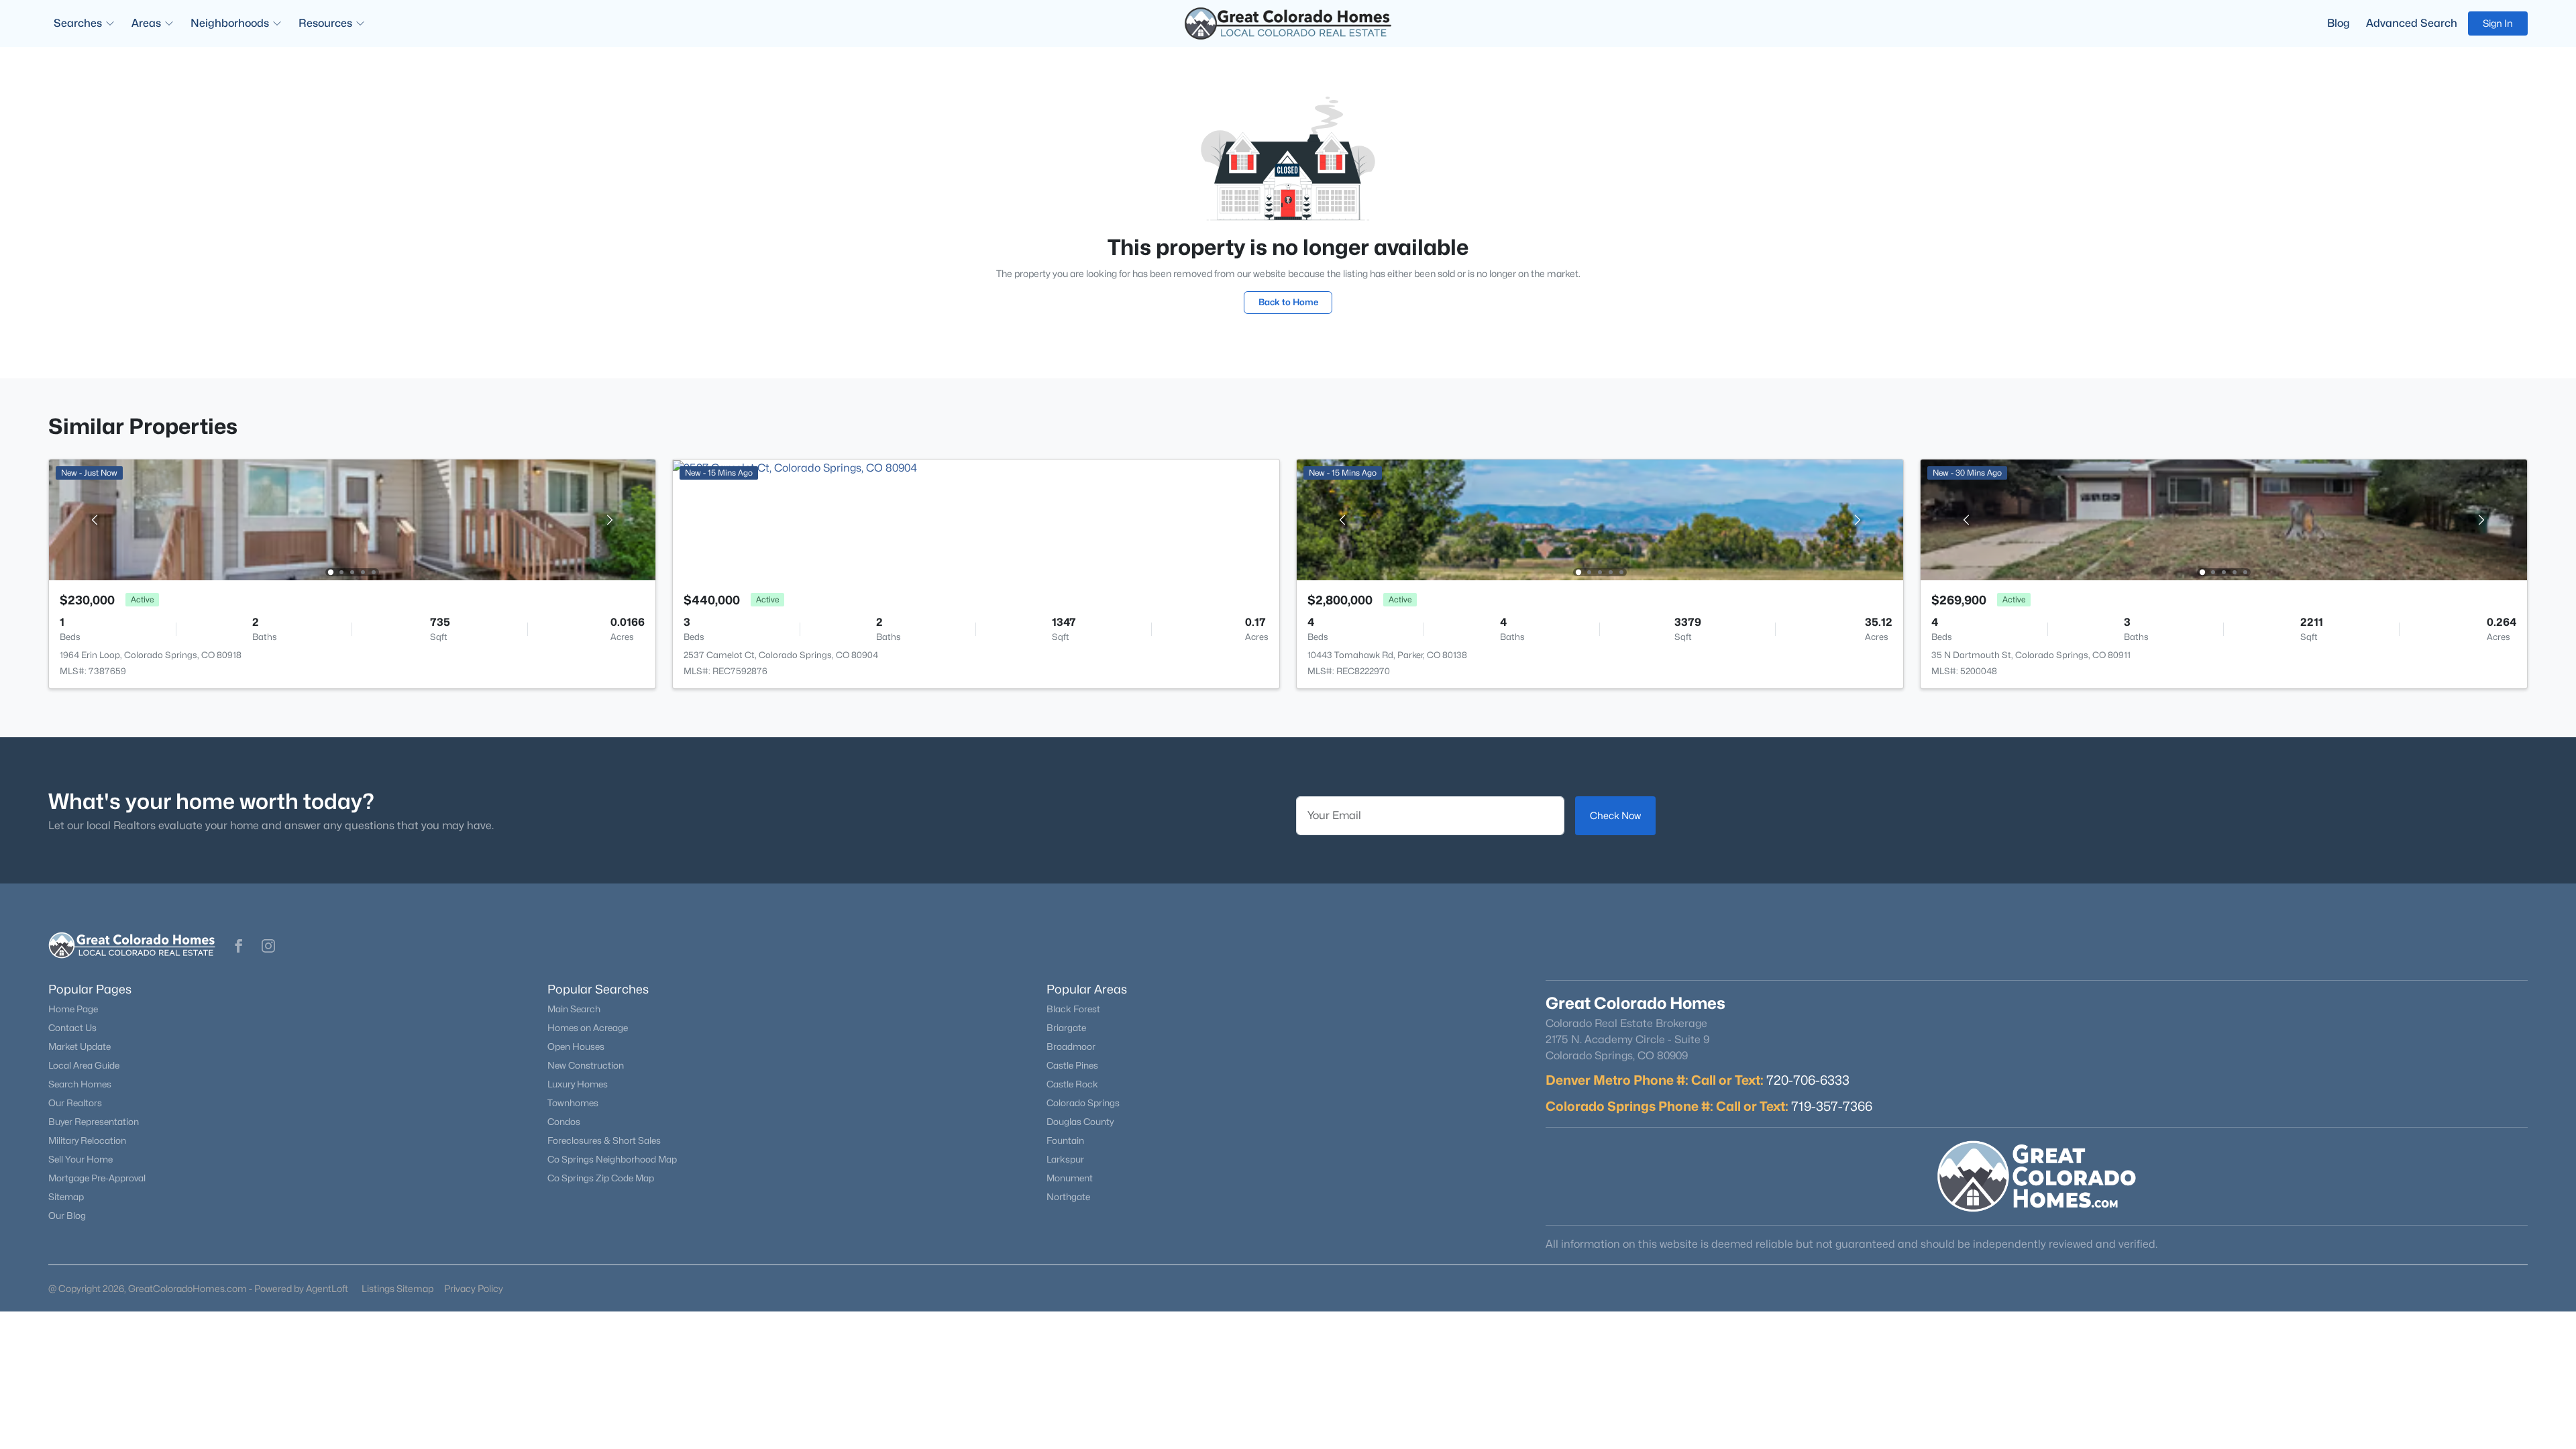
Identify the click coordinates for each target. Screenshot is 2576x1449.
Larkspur (1065, 1159)
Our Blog (67, 1216)
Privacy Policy (474, 1288)
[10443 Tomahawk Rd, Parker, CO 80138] (1600, 519)
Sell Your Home (80, 1159)
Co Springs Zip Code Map (601, 1178)
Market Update (79, 1046)
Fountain (1065, 1140)
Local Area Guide (84, 1065)
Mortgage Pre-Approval (97, 1178)
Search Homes (80, 1084)
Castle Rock (1072, 1084)
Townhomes (573, 1103)
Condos (564, 1122)
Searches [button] (78, 23)
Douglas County (1080, 1122)
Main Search (574, 1009)
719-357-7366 (1832, 1106)
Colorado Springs (1083, 1103)
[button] (239, 946)
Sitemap (66, 1197)
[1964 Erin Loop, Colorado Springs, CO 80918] (352, 519)
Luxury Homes (578, 1084)
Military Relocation (87, 1140)
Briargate (1066, 1028)
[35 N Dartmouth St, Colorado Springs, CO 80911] (2224, 519)
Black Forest (1073, 1009)
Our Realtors (75, 1103)
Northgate (1068, 1197)
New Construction (586, 1065)
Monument (1070, 1178)
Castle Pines (1072, 1065)
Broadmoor (1071, 1046)
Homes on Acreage (588, 1028)
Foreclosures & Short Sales (604, 1140)
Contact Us (72, 1028)
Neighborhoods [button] (230, 23)
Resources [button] (325, 23)
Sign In (2498, 23)
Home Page (73, 1009)
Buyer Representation (94, 1122)
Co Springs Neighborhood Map (612, 1159)
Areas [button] (146, 23)
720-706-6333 (1808, 1080)
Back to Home (1288, 302)
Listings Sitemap (397, 1288)
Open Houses (576, 1046)
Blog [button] (2339, 23)
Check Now (1615, 815)
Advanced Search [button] (2412, 23)
